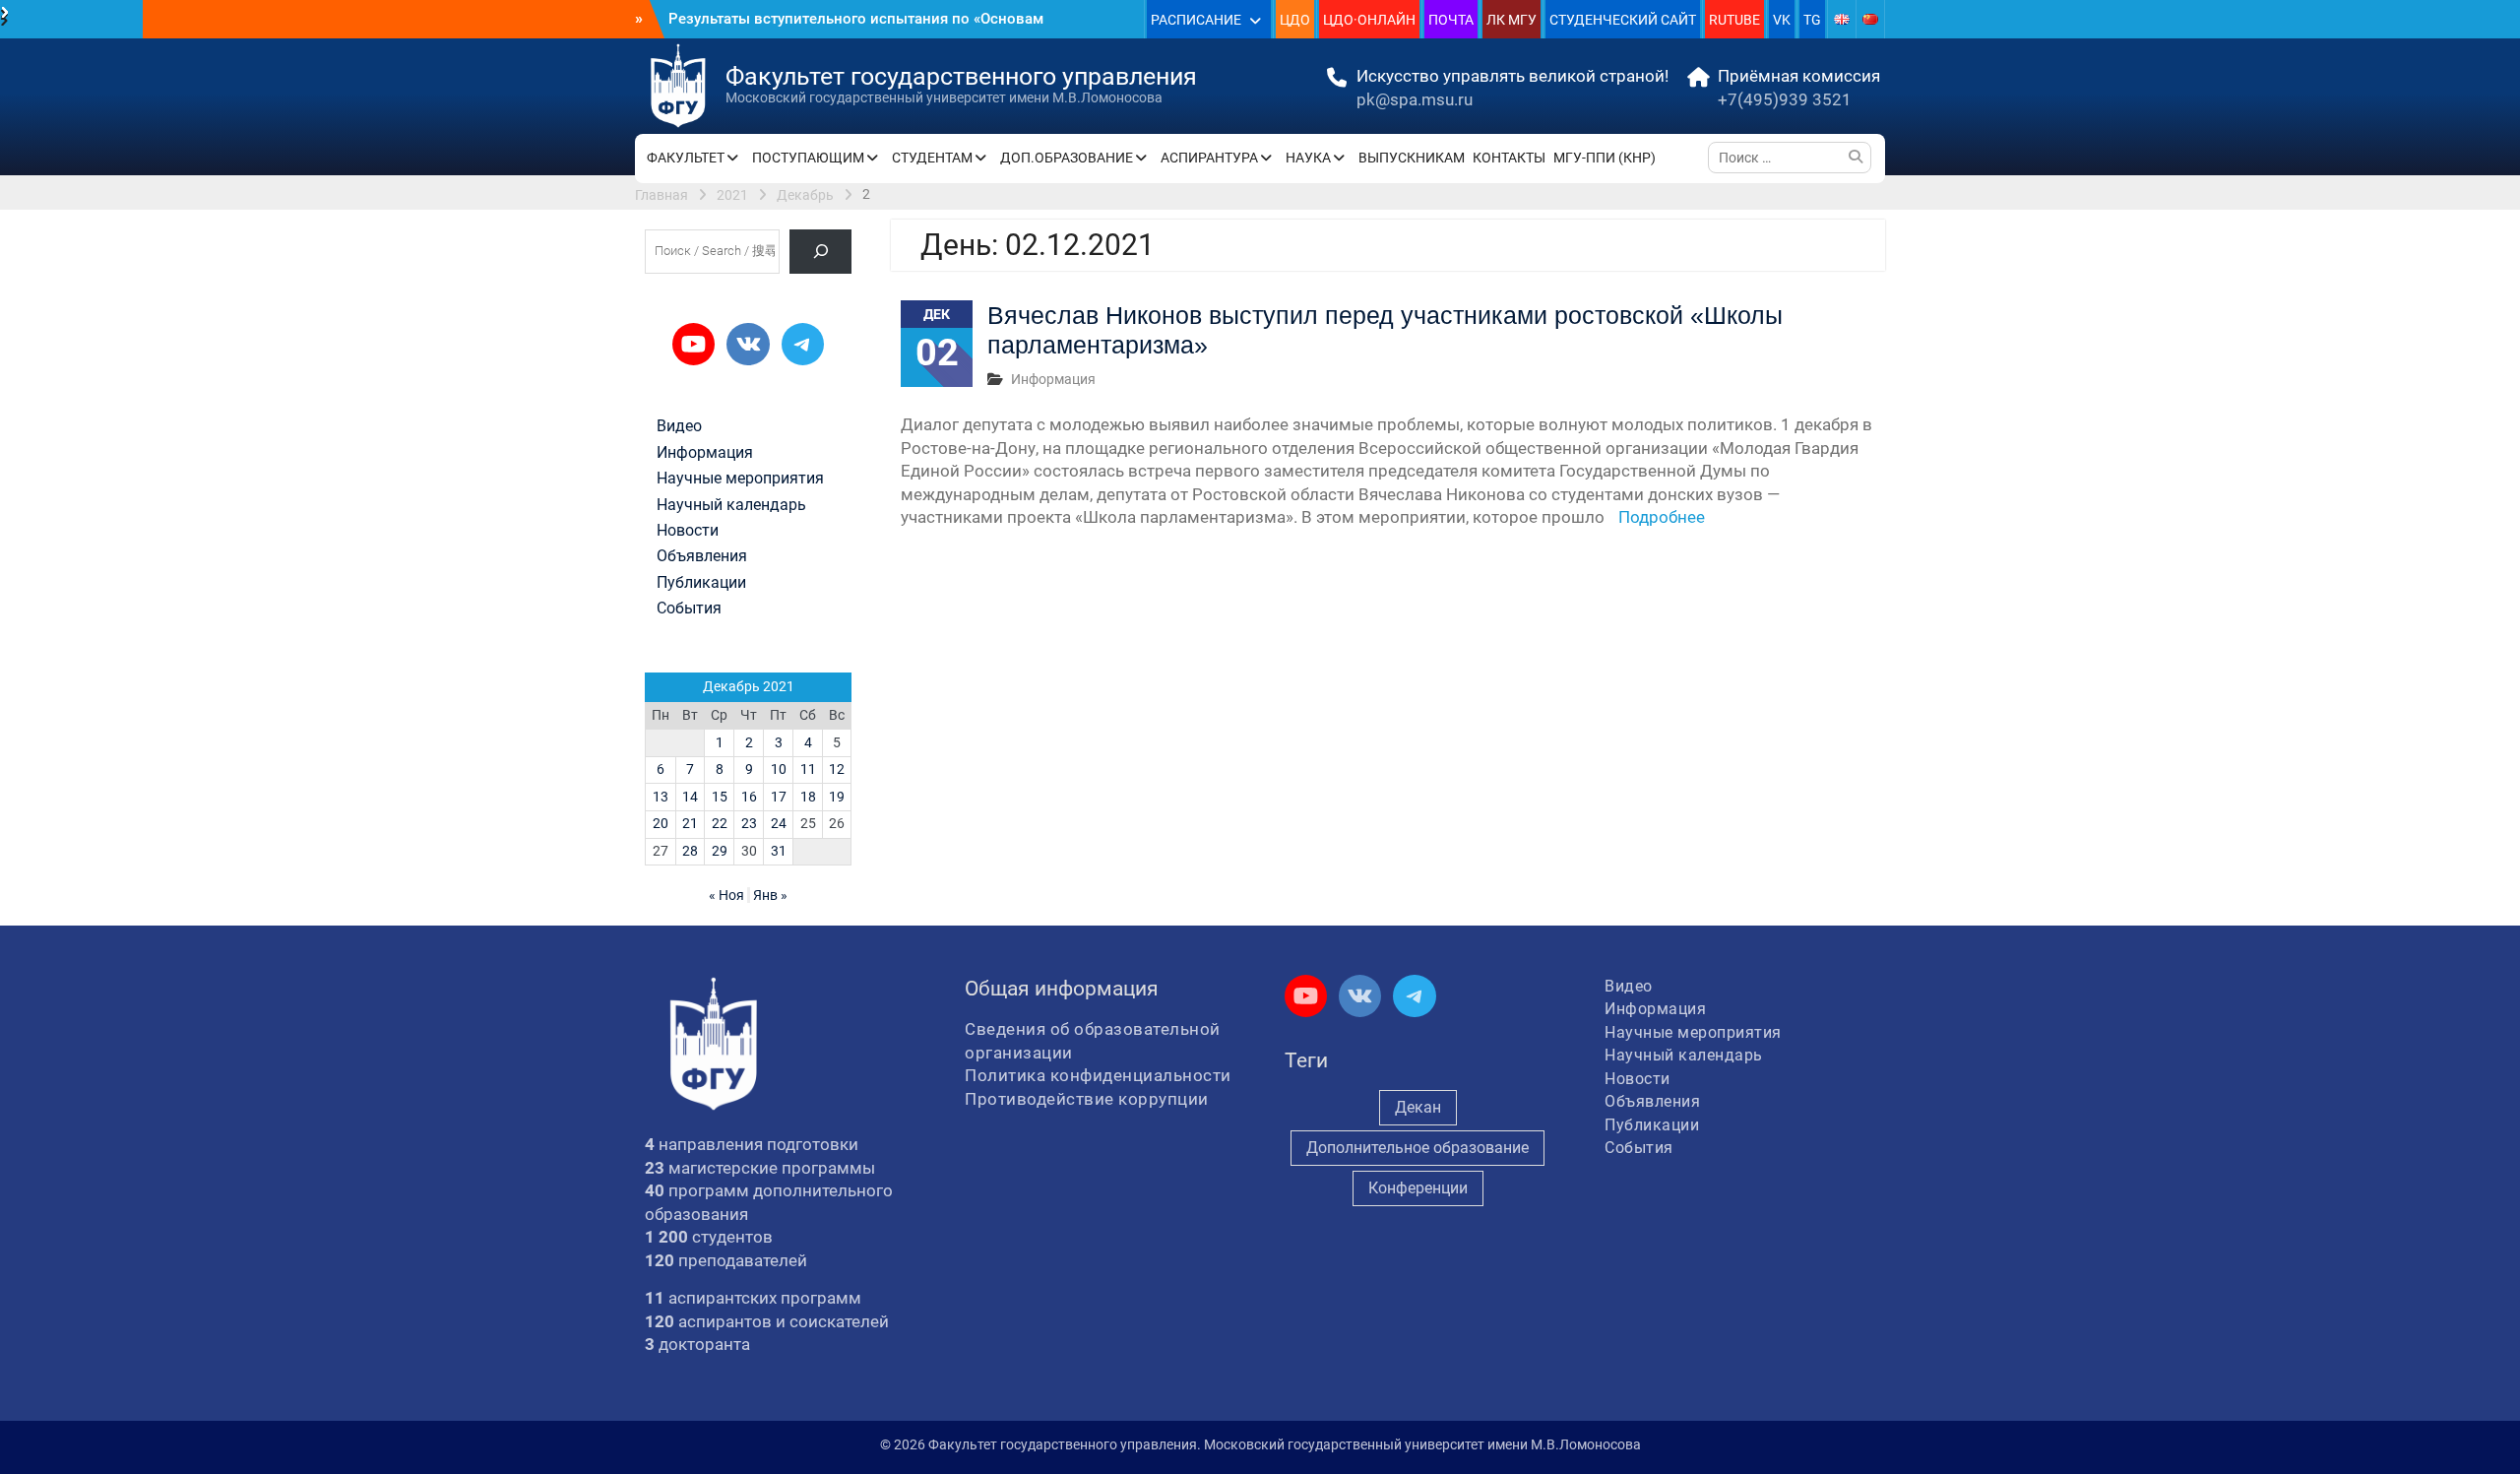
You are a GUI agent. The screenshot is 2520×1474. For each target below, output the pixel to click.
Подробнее (1662, 517)
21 (690, 823)
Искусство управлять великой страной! (1512, 76)
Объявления (702, 556)
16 (749, 797)
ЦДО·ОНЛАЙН (1369, 20)
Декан (1418, 1107)
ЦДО (1295, 20)
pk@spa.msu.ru (1415, 99)
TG (1812, 20)
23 (749, 823)
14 (690, 797)
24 (779, 823)
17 (779, 797)
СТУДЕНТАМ (932, 158)
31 (779, 851)
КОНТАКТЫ (1509, 158)
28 (690, 851)
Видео (679, 426)
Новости (688, 531)
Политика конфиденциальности (1098, 1075)
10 (779, 769)
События (689, 609)
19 (837, 797)
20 (661, 823)
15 (720, 797)
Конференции (1418, 1188)
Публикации (701, 583)
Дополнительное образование (1417, 1148)
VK (1782, 20)
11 (808, 769)
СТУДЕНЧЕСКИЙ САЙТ (1623, 20)
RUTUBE (1734, 20)
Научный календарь (731, 505)
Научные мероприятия (740, 479)
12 (837, 769)
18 (808, 797)
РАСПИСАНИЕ (1196, 20)
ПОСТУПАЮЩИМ (808, 158)
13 (661, 797)
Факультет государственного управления (961, 76)
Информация (1053, 379)
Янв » (770, 895)
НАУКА (1308, 158)
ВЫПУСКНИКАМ (1412, 158)
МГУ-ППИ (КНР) (1605, 158)
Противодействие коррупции (1087, 1099)
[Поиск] (820, 252)
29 (720, 851)
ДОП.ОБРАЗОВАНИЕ (1067, 158)
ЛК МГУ (1512, 20)
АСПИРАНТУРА (1209, 158)
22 (720, 823)
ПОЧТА (1451, 20)
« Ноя (726, 895)
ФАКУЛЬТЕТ (686, 158)
